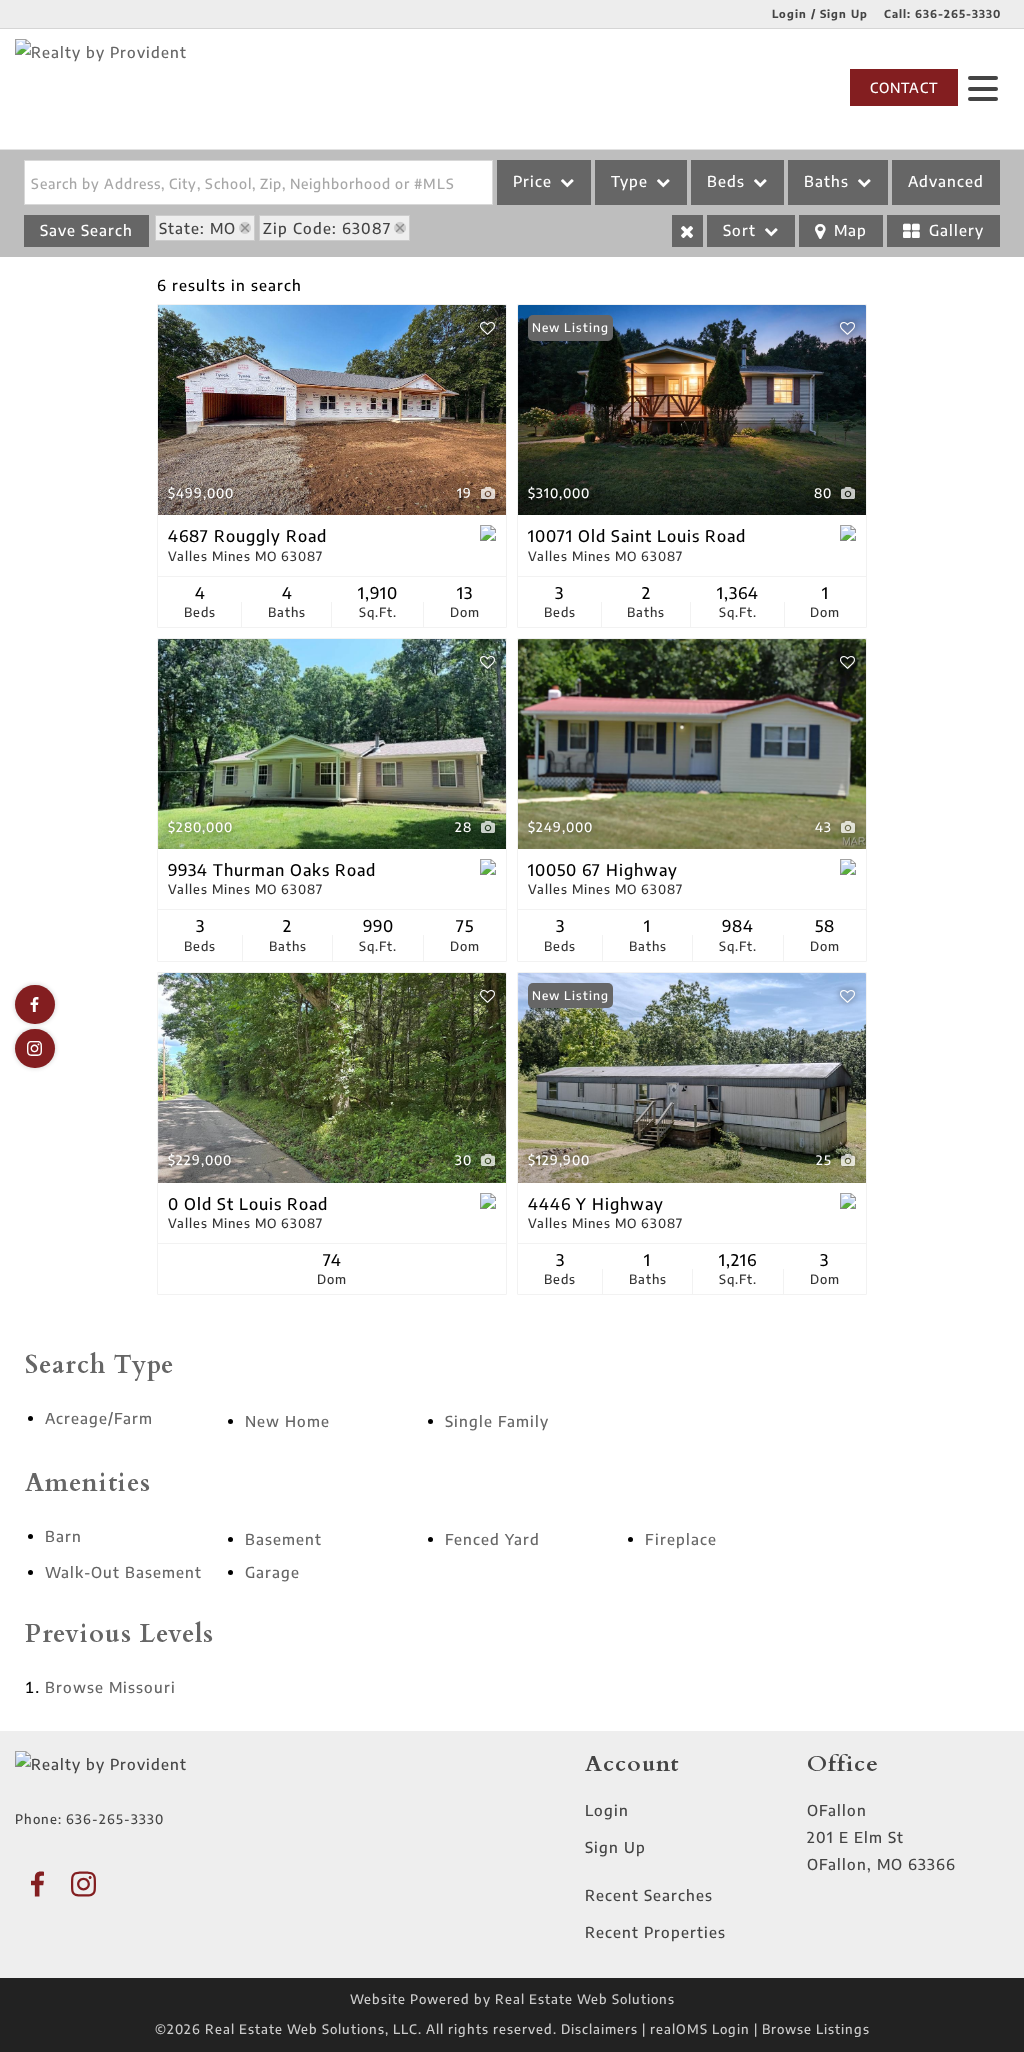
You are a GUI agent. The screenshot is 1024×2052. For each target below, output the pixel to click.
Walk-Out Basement (123, 1572)
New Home (287, 1421)
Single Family (497, 1421)
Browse (110, 1687)
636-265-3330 (958, 13)
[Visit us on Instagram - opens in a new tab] (35, 1048)
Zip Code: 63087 (327, 228)
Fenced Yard (492, 1539)
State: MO (197, 228)
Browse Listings (816, 2029)
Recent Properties (655, 1932)
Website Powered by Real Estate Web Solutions (512, 1999)
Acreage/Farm (99, 1418)
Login (607, 1810)
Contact (904, 87)
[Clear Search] (687, 231)
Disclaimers (599, 2029)
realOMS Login (700, 2029)
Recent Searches (649, 1895)
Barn (63, 1536)
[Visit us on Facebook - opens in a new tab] (35, 1004)
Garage (272, 1572)
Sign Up (615, 1847)
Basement (283, 1539)
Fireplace (681, 1539)
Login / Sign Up (820, 13)
